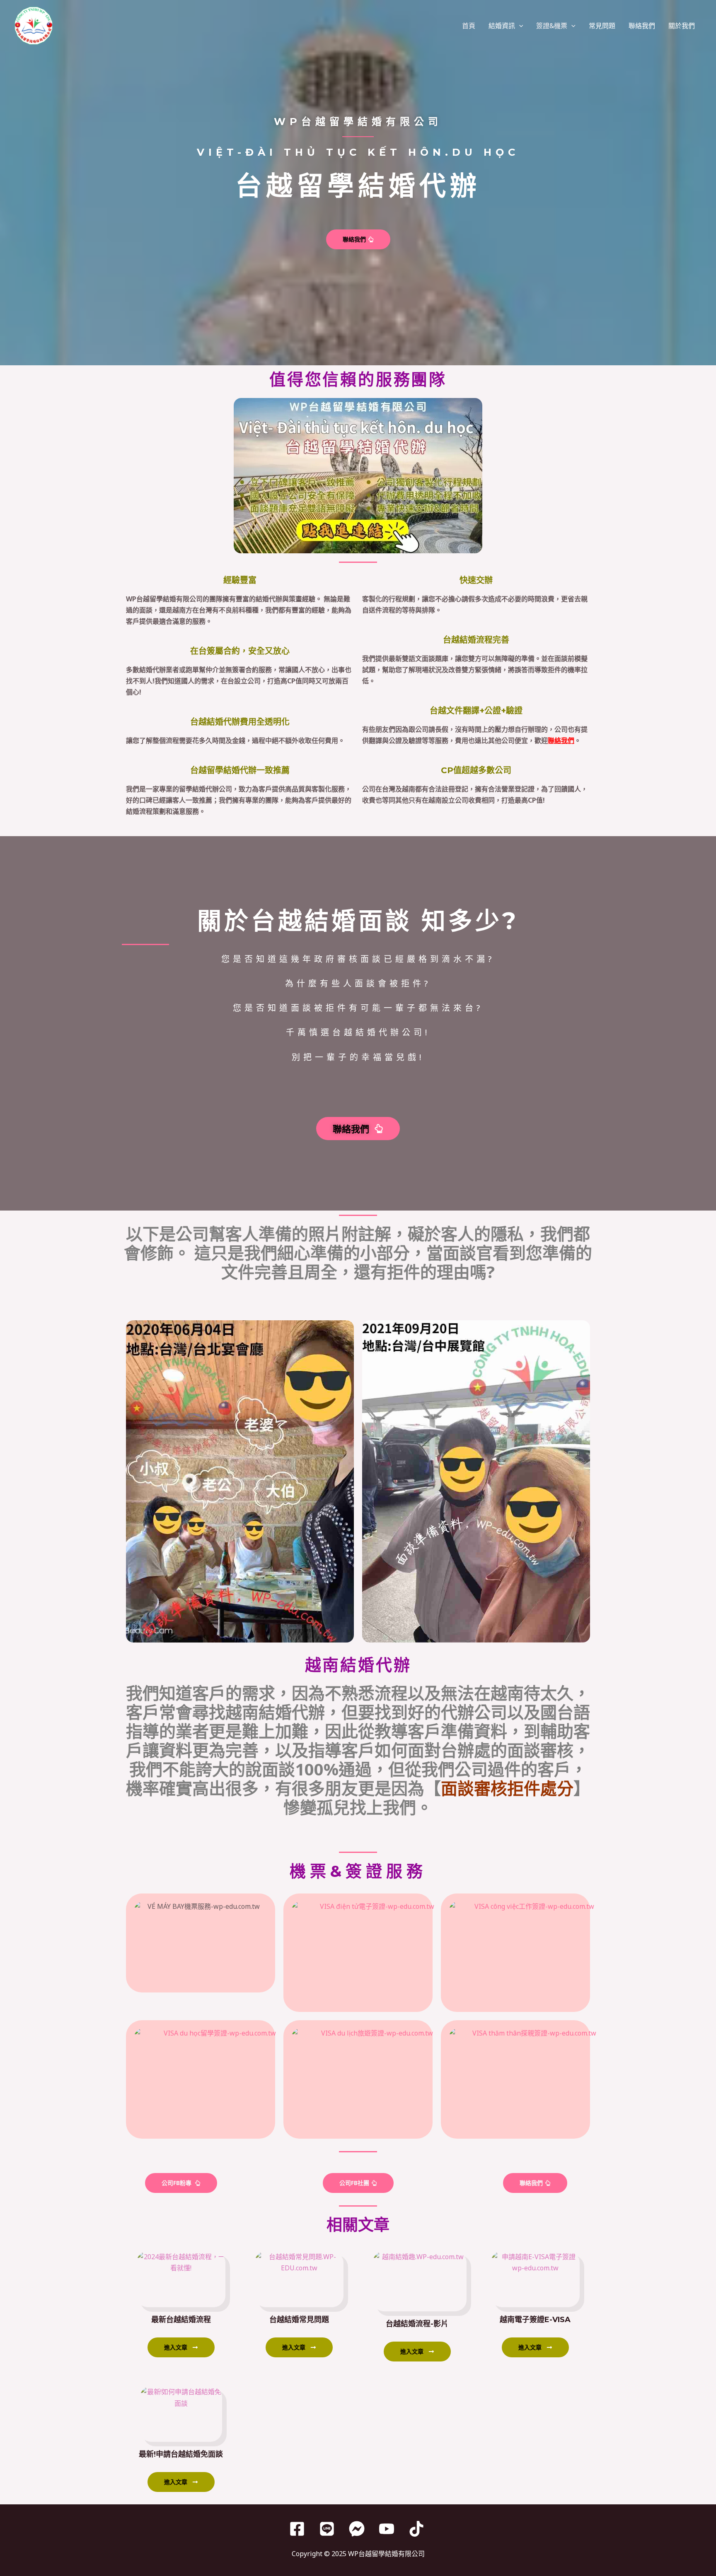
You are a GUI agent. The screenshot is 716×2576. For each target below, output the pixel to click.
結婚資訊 (502, 26)
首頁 (469, 26)
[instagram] (358, 2529)
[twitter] (328, 2529)
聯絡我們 (642, 26)
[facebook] (298, 2529)
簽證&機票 (552, 26)
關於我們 (682, 26)
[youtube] (388, 2529)
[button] (519, 26)
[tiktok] (418, 2529)
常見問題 (602, 26)
